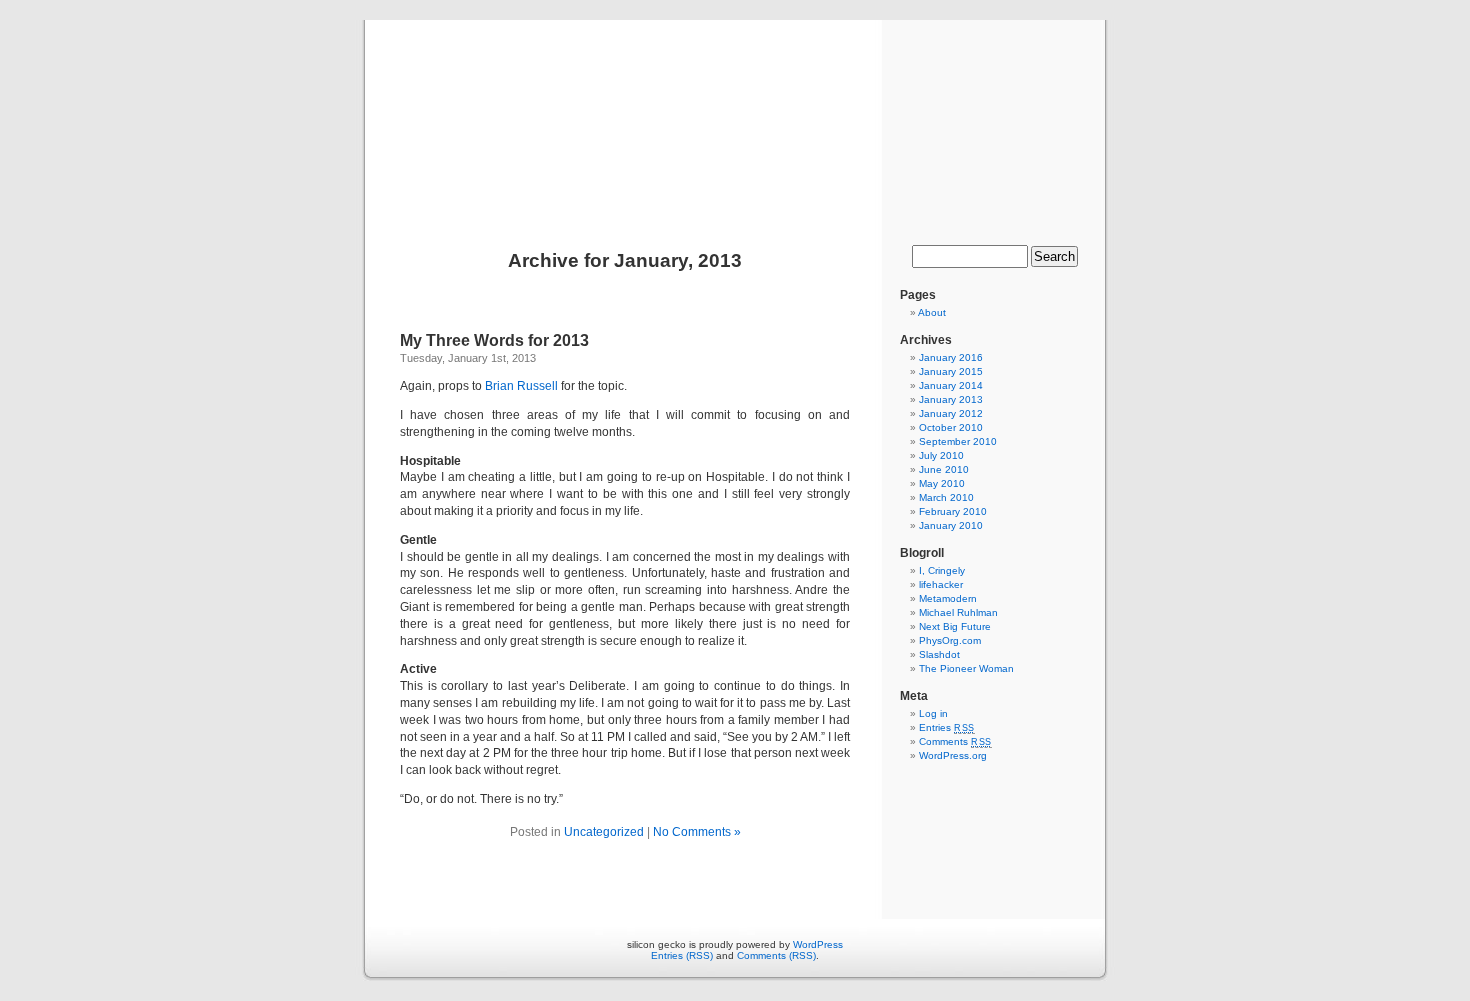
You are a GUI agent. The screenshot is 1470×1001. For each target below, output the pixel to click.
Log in (933, 713)
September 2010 (958, 441)
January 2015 (951, 371)
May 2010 (942, 483)
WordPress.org (953, 755)
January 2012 (951, 413)
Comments (955, 741)
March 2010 (946, 497)
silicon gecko (735, 112)
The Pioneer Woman (966, 668)
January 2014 (951, 385)
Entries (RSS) (682, 955)
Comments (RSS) (776, 955)
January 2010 (951, 525)
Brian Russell (521, 386)
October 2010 (951, 427)
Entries (947, 727)
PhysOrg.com (950, 640)
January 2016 (951, 357)
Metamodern (948, 598)
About (932, 312)
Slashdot (939, 654)
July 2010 (941, 455)
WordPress (818, 944)
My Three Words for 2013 (494, 340)
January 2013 (951, 399)
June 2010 (944, 469)
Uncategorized (604, 832)
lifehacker (941, 584)
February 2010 (953, 511)
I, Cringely (942, 570)
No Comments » (697, 832)
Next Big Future (955, 626)
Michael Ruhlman (958, 612)
